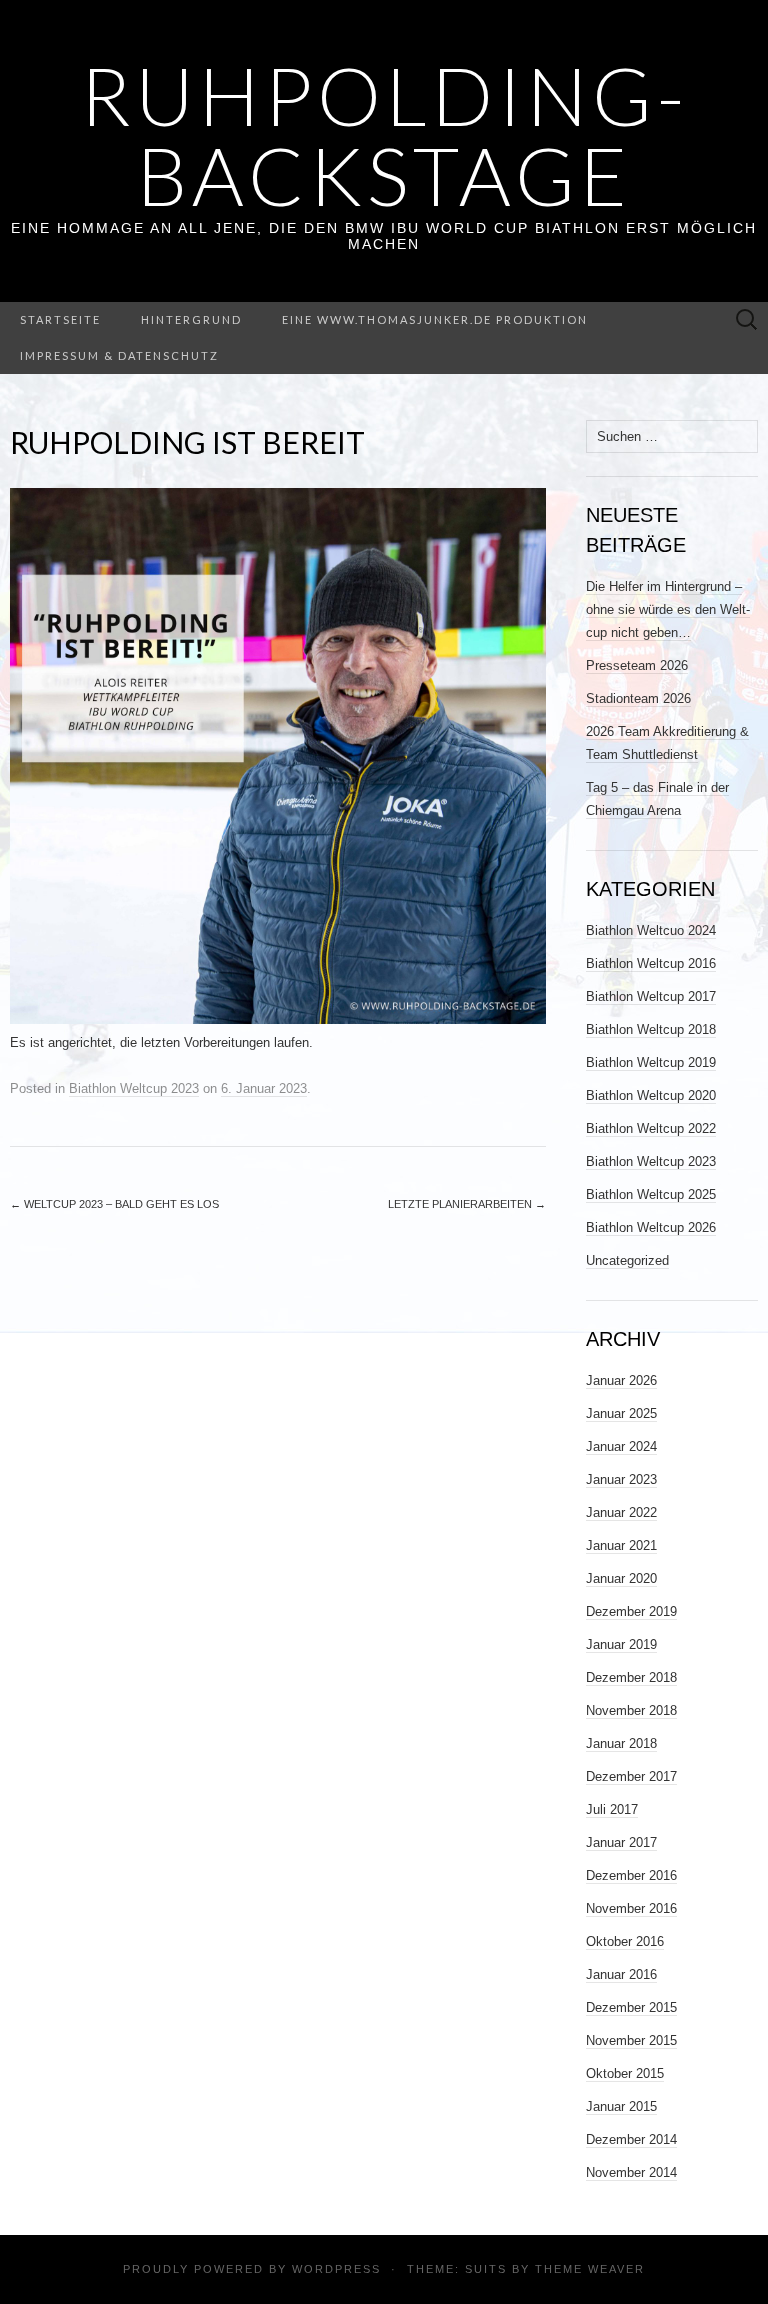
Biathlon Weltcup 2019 (651, 1062)
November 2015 (631, 2040)
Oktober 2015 (625, 2073)
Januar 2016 (621, 1974)
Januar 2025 (621, 1413)
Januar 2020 (621, 1578)
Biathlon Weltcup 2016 (651, 963)
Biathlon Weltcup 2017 (651, 996)
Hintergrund (191, 319)
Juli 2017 (612, 1809)
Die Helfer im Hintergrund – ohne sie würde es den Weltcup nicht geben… (668, 609)
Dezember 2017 (631, 1776)
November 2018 (631, 1710)
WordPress (336, 2269)
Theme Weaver (590, 2269)
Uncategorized (627, 1260)
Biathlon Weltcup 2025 (651, 1194)
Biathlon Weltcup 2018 (651, 1029)
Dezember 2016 (631, 1875)
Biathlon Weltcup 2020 (651, 1095)
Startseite (60, 319)
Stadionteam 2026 (638, 698)
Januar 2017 (621, 1842)
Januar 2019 (621, 1644)
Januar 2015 (621, 2106)
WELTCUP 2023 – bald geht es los (114, 1204)
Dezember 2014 (631, 2139)
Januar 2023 (621, 1479)
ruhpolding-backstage (384, 135)
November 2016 (631, 1908)
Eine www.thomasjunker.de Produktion (435, 319)
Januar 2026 (621, 1380)
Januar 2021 (621, 1545)
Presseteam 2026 (637, 665)
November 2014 (631, 2172)
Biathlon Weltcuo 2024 (651, 930)
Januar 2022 (621, 1512)
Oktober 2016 (625, 1941)
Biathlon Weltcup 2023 (134, 1088)
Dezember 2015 (631, 2007)
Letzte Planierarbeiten (467, 1204)
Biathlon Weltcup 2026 (651, 1227)
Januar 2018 (621, 1743)
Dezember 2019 (631, 1611)
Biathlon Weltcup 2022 (651, 1128)
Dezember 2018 (631, 1677)
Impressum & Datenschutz (119, 355)
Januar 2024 (621, 1446)
